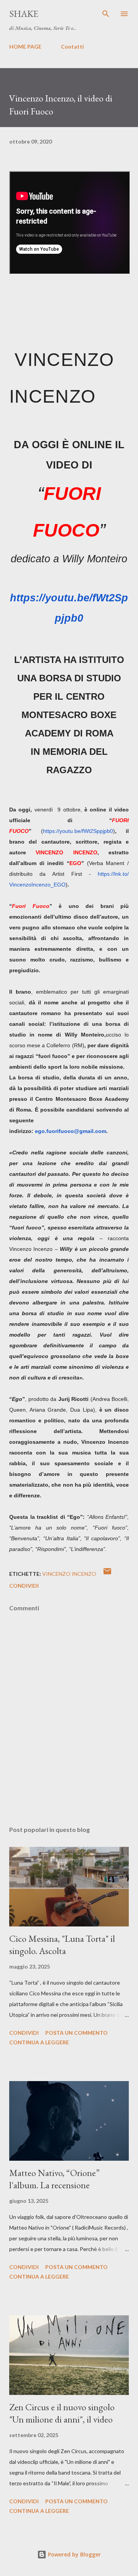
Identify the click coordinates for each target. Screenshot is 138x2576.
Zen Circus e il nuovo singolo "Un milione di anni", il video (62, 2413)
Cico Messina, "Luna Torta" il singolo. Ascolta (62, 1945)
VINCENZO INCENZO (69, 1574)
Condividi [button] (24, 1586)
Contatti (72, 47)
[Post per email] (107, 1574)
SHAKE (24, 14)
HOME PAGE (25, 47)
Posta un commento (76, 2033)
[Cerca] (106, 14)
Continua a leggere (39, 2042)
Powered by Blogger (74, 2554)
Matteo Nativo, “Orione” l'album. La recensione (54, 2179)
